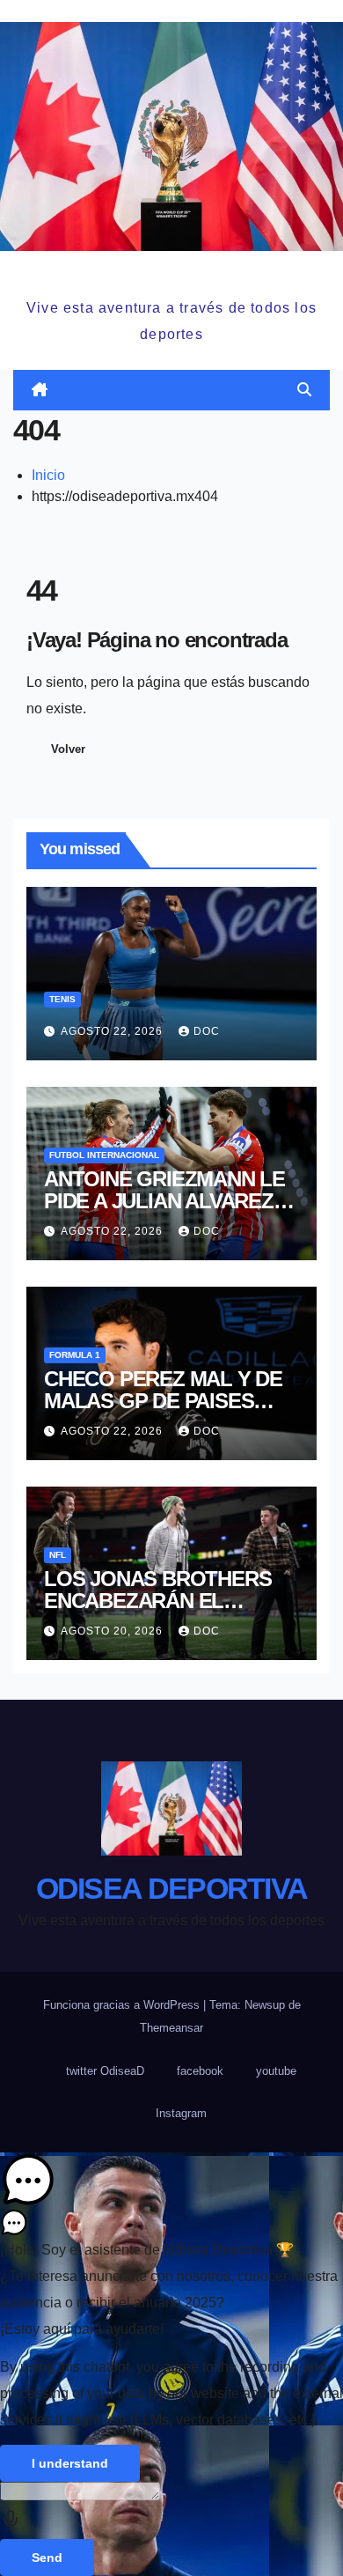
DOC (207, 1031)
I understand (70, 2463)
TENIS (62, 999)
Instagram (181, 2113)
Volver (68, 749)
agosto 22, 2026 (113, 1031)
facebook (200, 2071)
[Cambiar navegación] (175, 390)
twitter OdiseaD (105, 2071)
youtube (276, 2071)
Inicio (48, 475)
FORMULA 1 (75, 1355)
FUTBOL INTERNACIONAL (104, 1155)
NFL (58, 1555)
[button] (304, 390)
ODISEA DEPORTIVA (171, 272)
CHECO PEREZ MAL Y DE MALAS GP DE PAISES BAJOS (163, 1401)
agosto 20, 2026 (113, 1631)
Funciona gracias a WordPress (123, 2005)
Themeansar (171, 2028)
